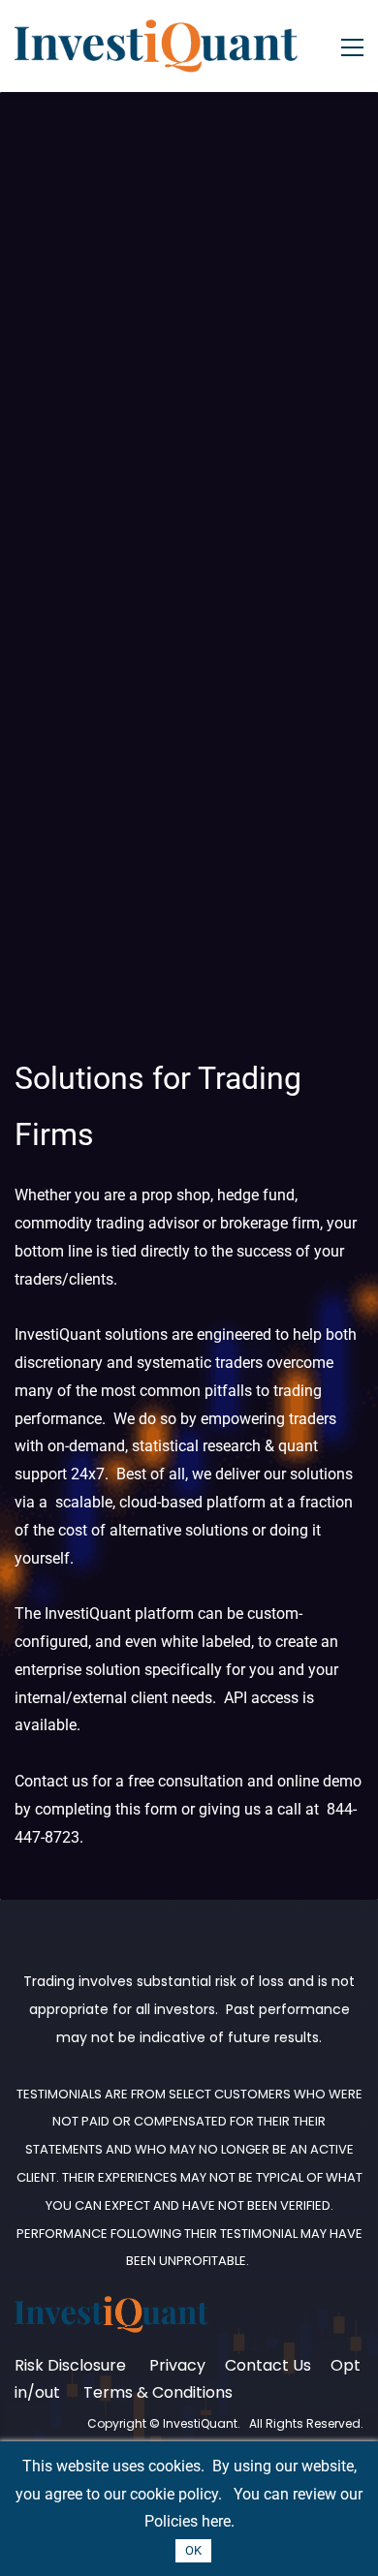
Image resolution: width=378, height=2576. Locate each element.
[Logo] (157, 46)
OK (193, 2550)
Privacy (179, 2365)
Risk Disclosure (72, 2365)
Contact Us (268, 2365)
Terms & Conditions (158, 2392)
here (216, 2521)
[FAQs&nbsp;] (147, 2365)
